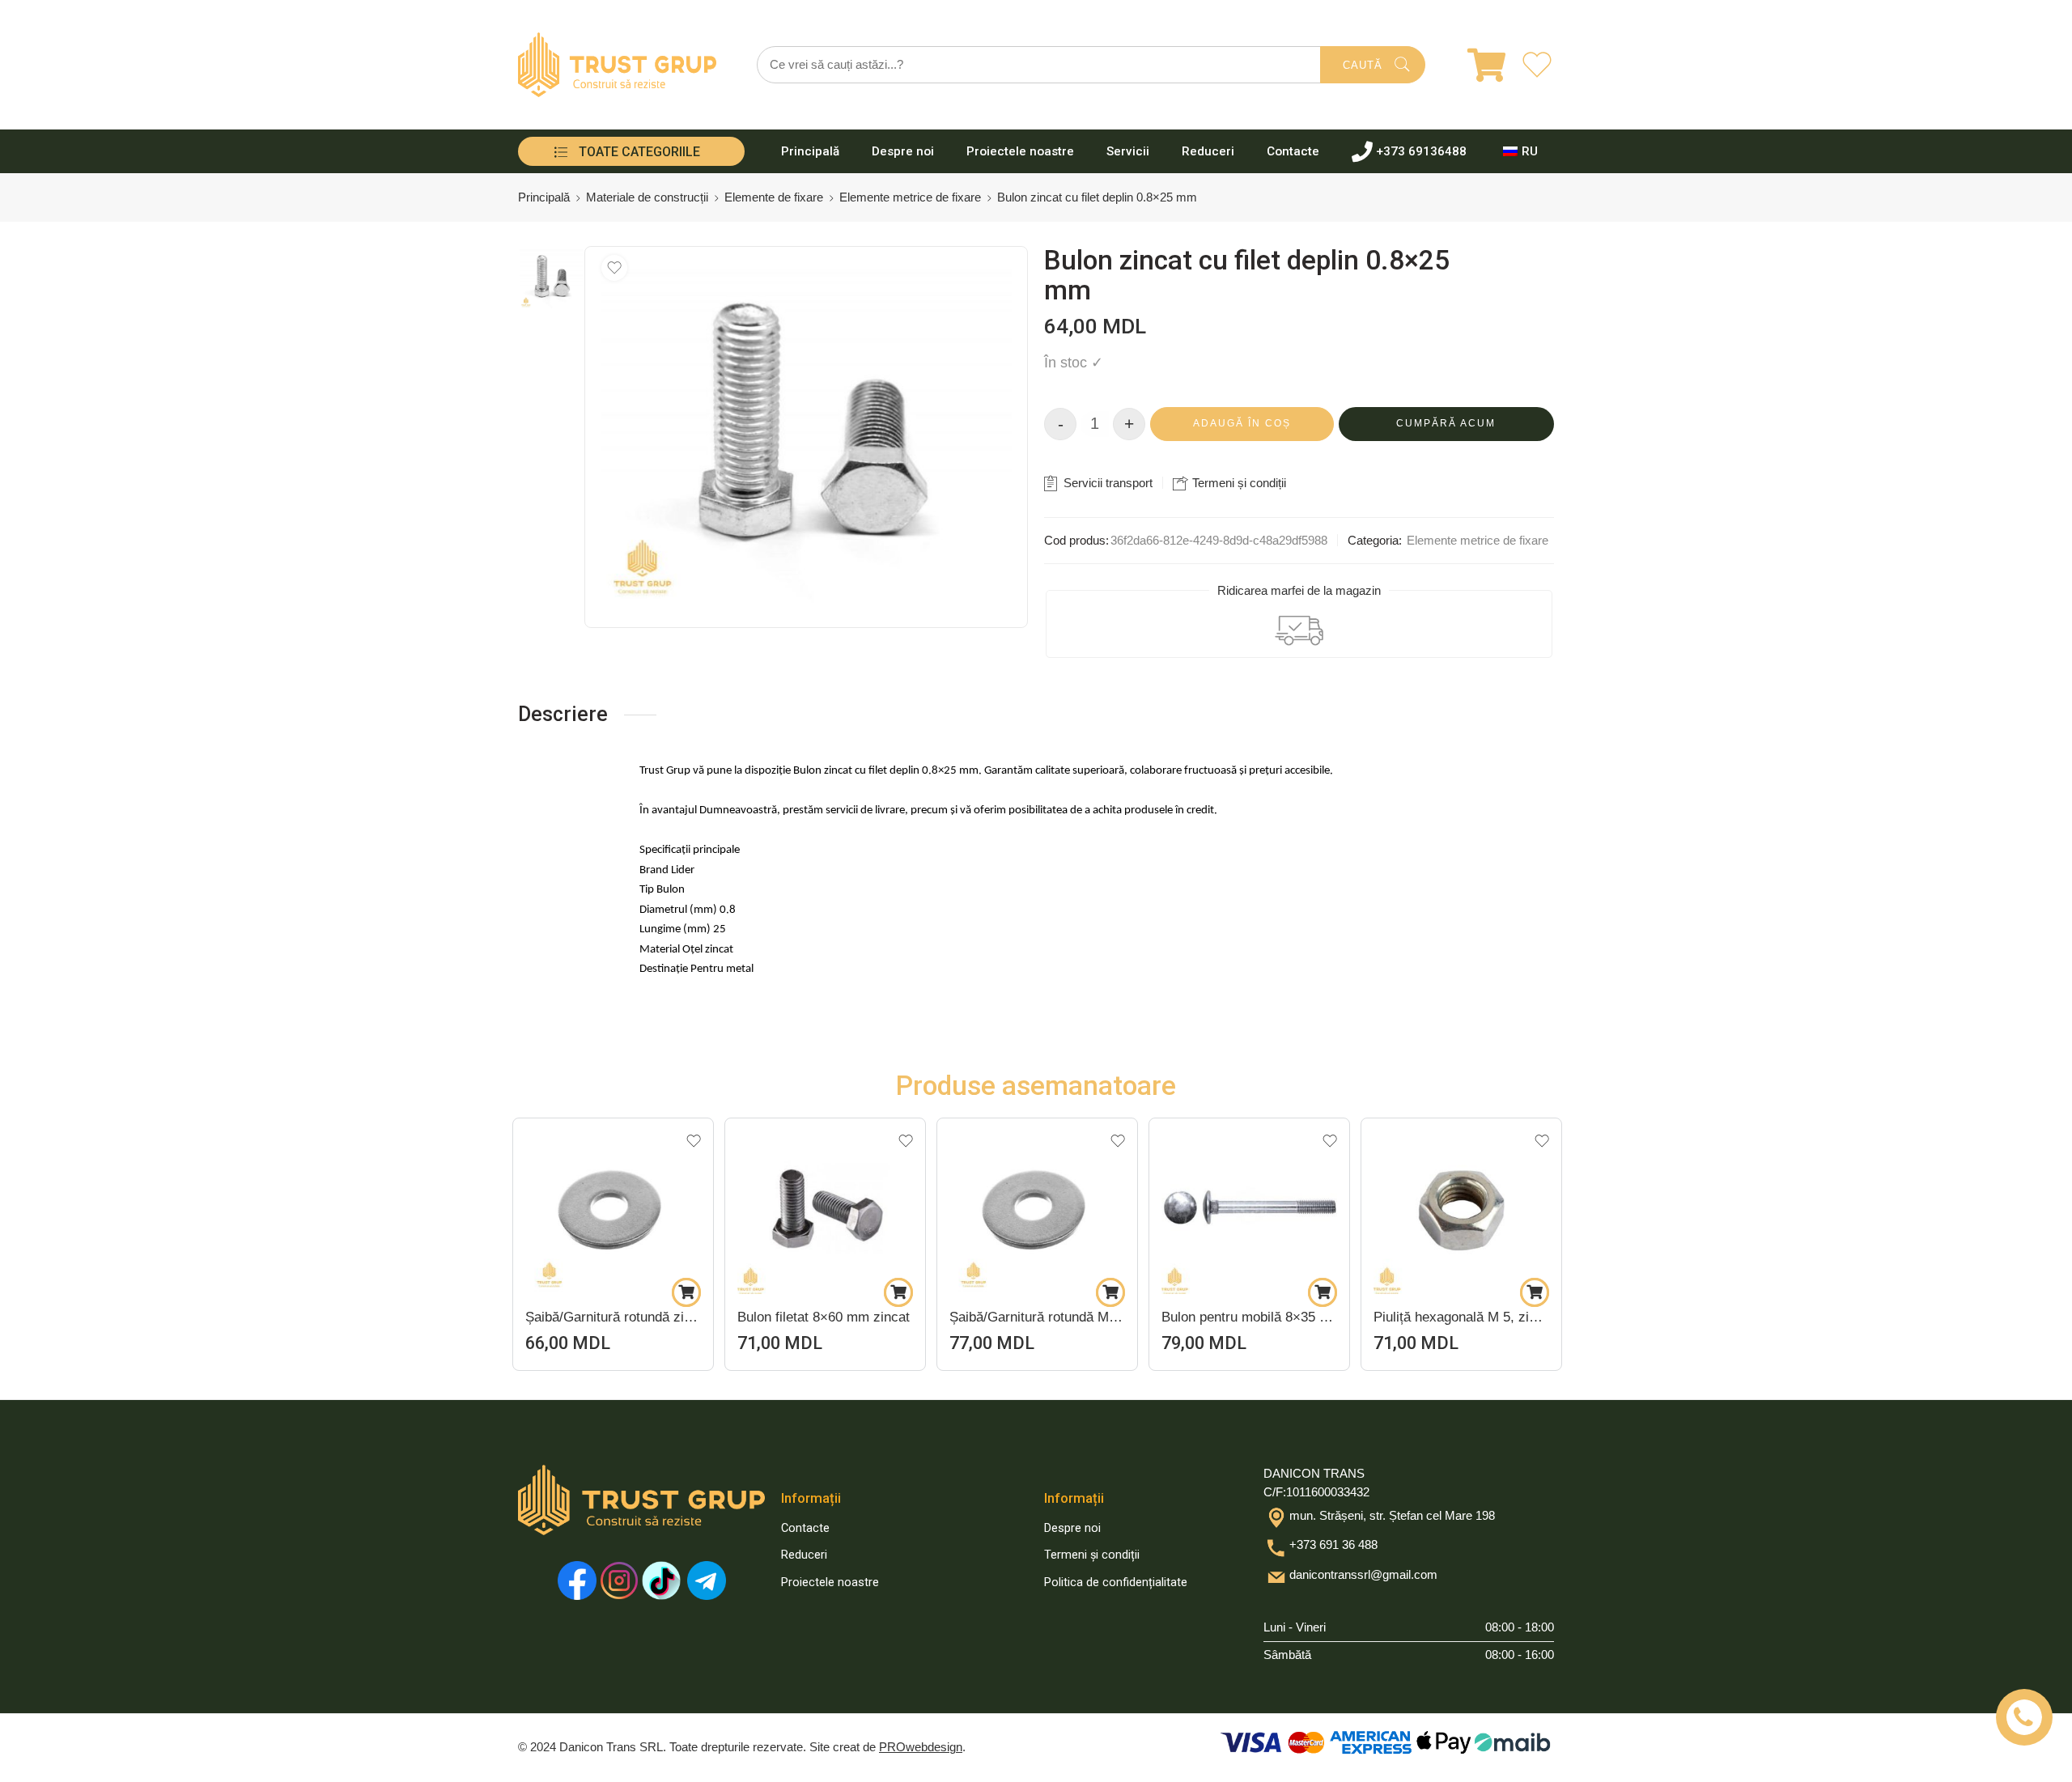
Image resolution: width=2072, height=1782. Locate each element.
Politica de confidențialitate (1116, 1583)
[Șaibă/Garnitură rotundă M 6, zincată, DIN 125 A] (825, 1206)
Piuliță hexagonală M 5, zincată (1249, 1317)
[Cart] (1476, 65)
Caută (1363, 65)
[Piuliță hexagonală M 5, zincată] (1249, 1206)
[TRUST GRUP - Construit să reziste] (617, 65)
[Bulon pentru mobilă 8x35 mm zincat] (1037, 1206)
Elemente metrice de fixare (910, 197)
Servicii (1128, 151)
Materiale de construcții (647, 197)
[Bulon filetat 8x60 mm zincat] (613, 1206)
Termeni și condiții (1238, 483)
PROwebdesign (921, 1747)
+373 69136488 (1421, 151)
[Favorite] (614, 268)
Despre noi (903, 151)
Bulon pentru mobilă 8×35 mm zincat (1037, 1317)
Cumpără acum (1446, 423)
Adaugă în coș (1242, 423)
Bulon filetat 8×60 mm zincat (611, 1317)
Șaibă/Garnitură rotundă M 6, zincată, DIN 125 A (825, 1317)
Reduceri (1208, 151)
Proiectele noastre (1020, 151)
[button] (686, 1292)
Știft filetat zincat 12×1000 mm (1461, 1317)
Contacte (1293, 151)
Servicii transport (1106, 483)
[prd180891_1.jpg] (551, 278)
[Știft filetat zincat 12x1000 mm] (1461, 1206)
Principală (810, 151)
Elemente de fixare (774, 197)
